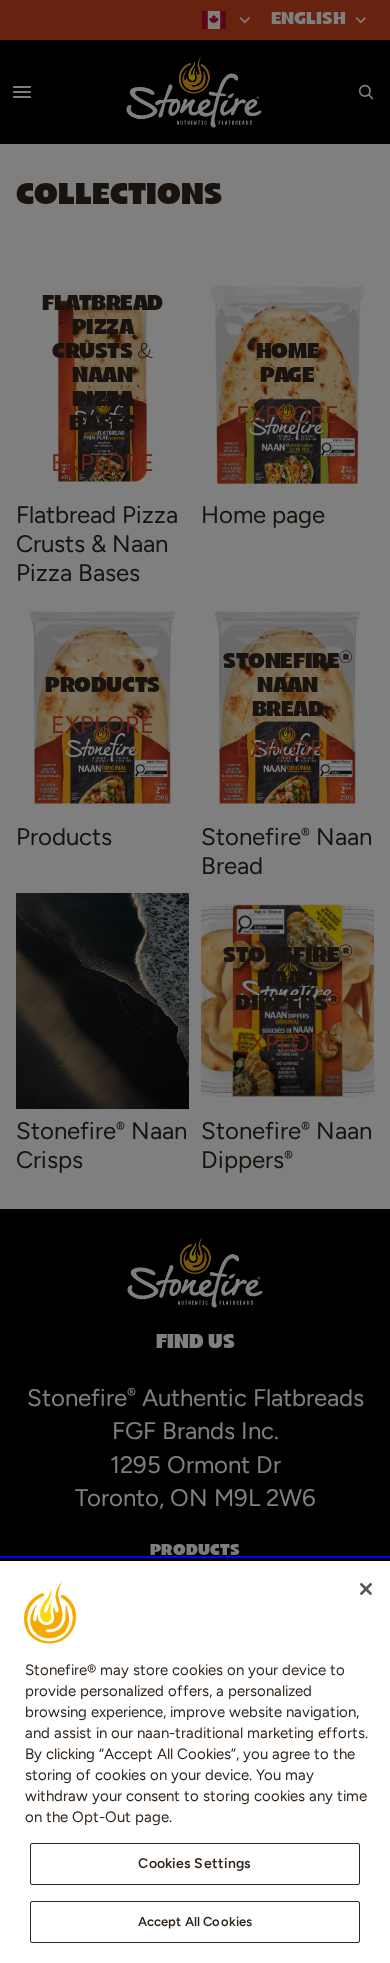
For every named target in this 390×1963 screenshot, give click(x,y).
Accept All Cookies (195, 1921)
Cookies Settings (194, 1863)
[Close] (366, 1589)
